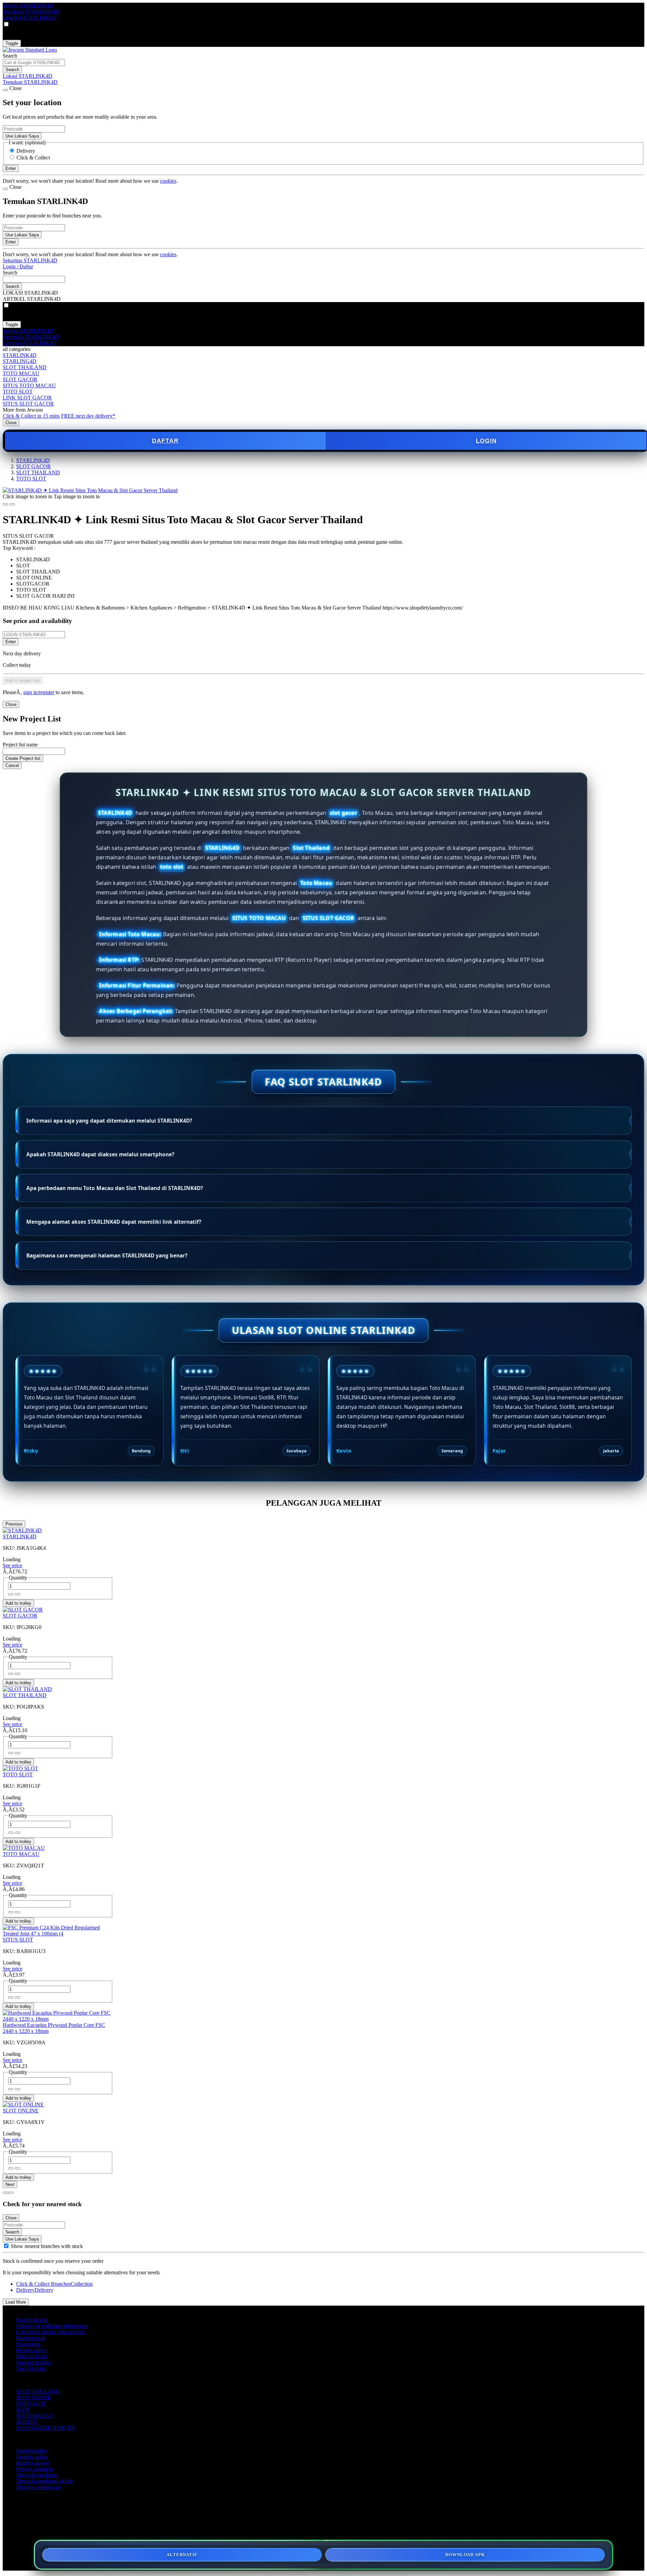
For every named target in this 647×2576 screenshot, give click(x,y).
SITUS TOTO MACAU (29, 386)
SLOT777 (27, 2422)
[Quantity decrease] (18, 1594)
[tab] (5, 2193)
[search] (34, 63)
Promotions (28, 2344)
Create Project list (23, 758)
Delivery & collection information (52, 2326)
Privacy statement (35, 2469)
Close (11, 423)
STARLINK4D (20, 355)
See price (12, 1565)
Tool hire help (31, 2368)
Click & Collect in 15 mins (31, 416)
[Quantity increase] (11, 1594)
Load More (16, 2302)
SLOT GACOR (20, 379)
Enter (11, 642)
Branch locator (32, 2320)
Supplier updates (34, 2362)
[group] (6, 2246)
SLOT (23, 2410)
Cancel (12, 765)
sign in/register (39, 692)
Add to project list (23, 680)
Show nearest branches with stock (47, 2246)
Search (10, 56)
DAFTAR (165, 441)
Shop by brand (32, 2356)
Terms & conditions (37, 2475)
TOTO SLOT (18, 392)
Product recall (31, 2338)
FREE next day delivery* (88, 416)
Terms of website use (39, 2487)
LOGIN (486, 441)
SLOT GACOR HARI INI (45, 2428)
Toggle (12, 43)
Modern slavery (33, 2463)
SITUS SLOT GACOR (28, 404)
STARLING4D (20, 361)
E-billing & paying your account (51, 2332)
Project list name (20, 745)
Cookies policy (32, 2457)
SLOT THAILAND (25, 367)
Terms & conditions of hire (45, 2481)
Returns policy (32, 2350)
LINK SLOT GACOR (27, 398)
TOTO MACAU (21, 373)
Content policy (32, 2451)
